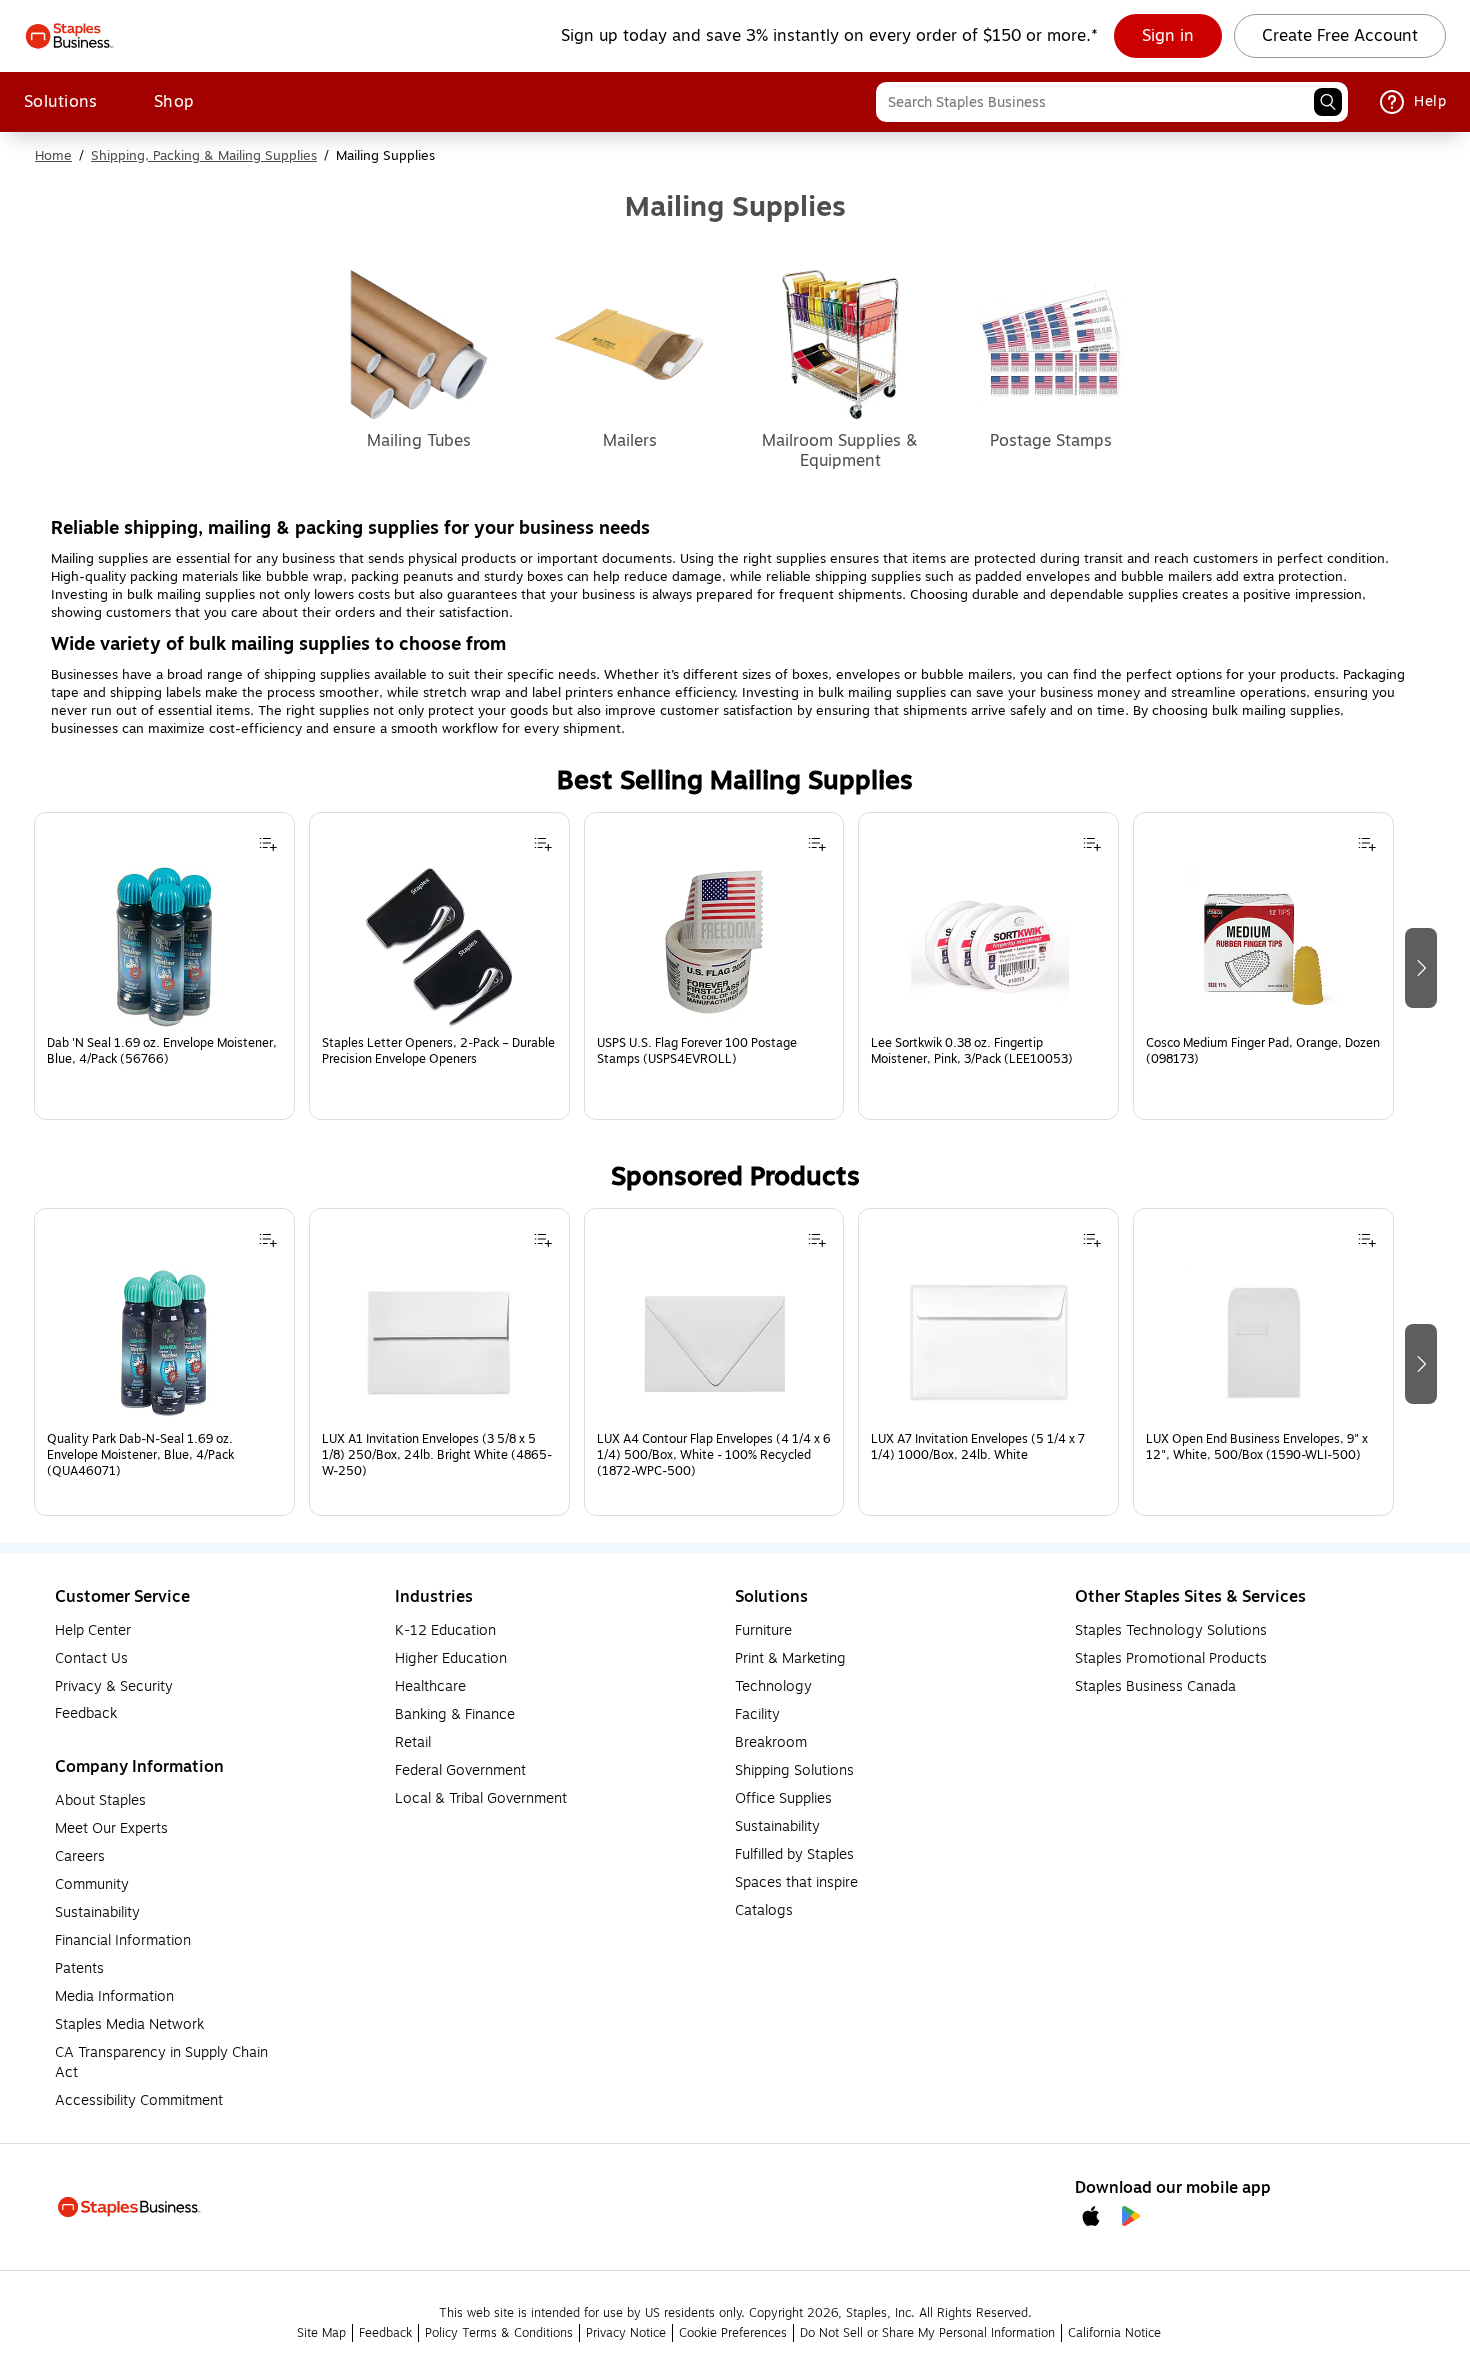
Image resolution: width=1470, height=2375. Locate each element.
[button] (1328, 102)
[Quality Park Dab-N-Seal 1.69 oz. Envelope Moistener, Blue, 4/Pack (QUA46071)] (164, 1343)
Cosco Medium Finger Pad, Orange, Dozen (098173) (1263, 1051)
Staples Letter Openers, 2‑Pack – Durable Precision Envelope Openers (438, 1051)
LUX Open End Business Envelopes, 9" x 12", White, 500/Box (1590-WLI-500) (1257, 1447)
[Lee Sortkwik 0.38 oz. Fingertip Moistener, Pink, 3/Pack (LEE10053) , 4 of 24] (989, 947)
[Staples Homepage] (69, 36)
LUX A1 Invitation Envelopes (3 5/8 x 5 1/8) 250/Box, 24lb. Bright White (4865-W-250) (437, 1455)
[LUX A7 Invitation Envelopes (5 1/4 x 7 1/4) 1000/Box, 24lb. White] (989, 1343)
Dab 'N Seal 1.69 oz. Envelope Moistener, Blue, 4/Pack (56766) (162, 1051)
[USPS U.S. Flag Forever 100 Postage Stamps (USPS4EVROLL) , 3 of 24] (714, 947)
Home (53, 156)
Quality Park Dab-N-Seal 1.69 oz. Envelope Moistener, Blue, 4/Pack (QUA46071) (140, 1455)
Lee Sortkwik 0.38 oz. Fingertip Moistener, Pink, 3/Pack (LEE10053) (972, 1051)
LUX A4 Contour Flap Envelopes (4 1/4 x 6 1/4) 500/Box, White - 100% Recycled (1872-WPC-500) (714, 1455)
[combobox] (1112, 102)
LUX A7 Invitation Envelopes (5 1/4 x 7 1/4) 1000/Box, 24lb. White (978, 1447)
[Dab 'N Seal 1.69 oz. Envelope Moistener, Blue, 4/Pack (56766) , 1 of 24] (164, 947)
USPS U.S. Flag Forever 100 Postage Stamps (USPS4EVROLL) (697, 1051)
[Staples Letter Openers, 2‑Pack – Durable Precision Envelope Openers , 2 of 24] (439, 947)
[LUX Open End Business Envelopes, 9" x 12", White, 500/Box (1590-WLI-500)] (1264, 1343)
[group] (164, 966)
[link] (1168, 36)
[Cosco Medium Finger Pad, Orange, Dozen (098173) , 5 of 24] (1264, 947)
